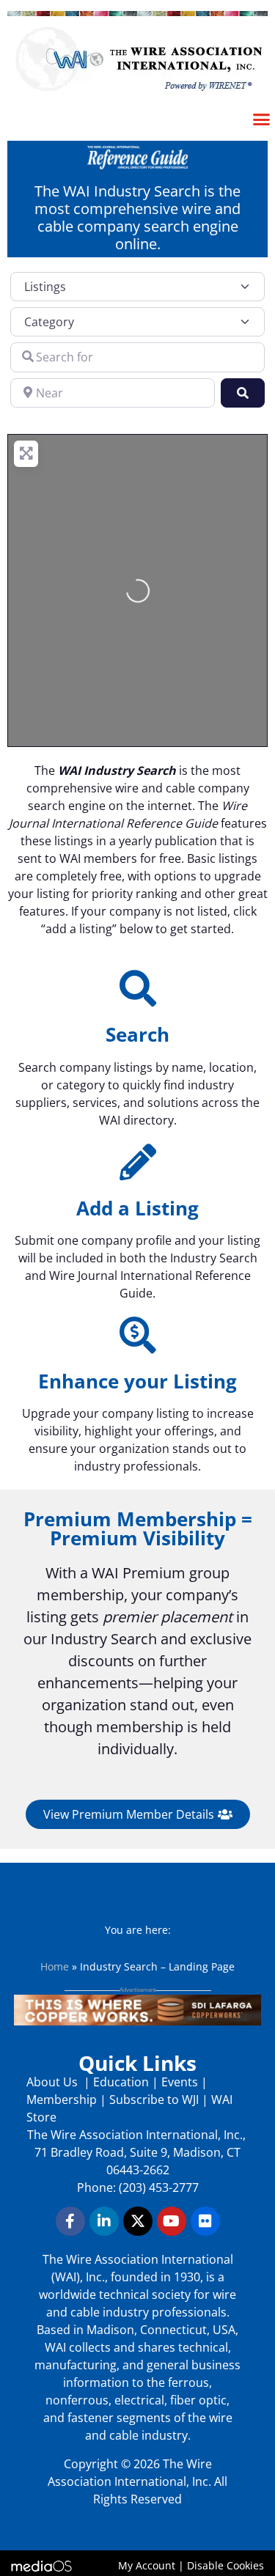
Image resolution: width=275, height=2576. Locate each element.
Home (55, 1966)
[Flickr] (205, 2221)
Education (121, 2082)
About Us (54, 2082)
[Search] (138, 988)
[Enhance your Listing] (138, 1335)
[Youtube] (172, 2221)
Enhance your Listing (137, 1381)
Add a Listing (137, 1208)
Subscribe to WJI (153, 2100)
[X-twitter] (138, 2221)
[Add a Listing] (138, 1162)
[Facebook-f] (70, 2221)
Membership (62, 2100)
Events (180, 2082)
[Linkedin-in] (104, 2221)
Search (137, 1034)
